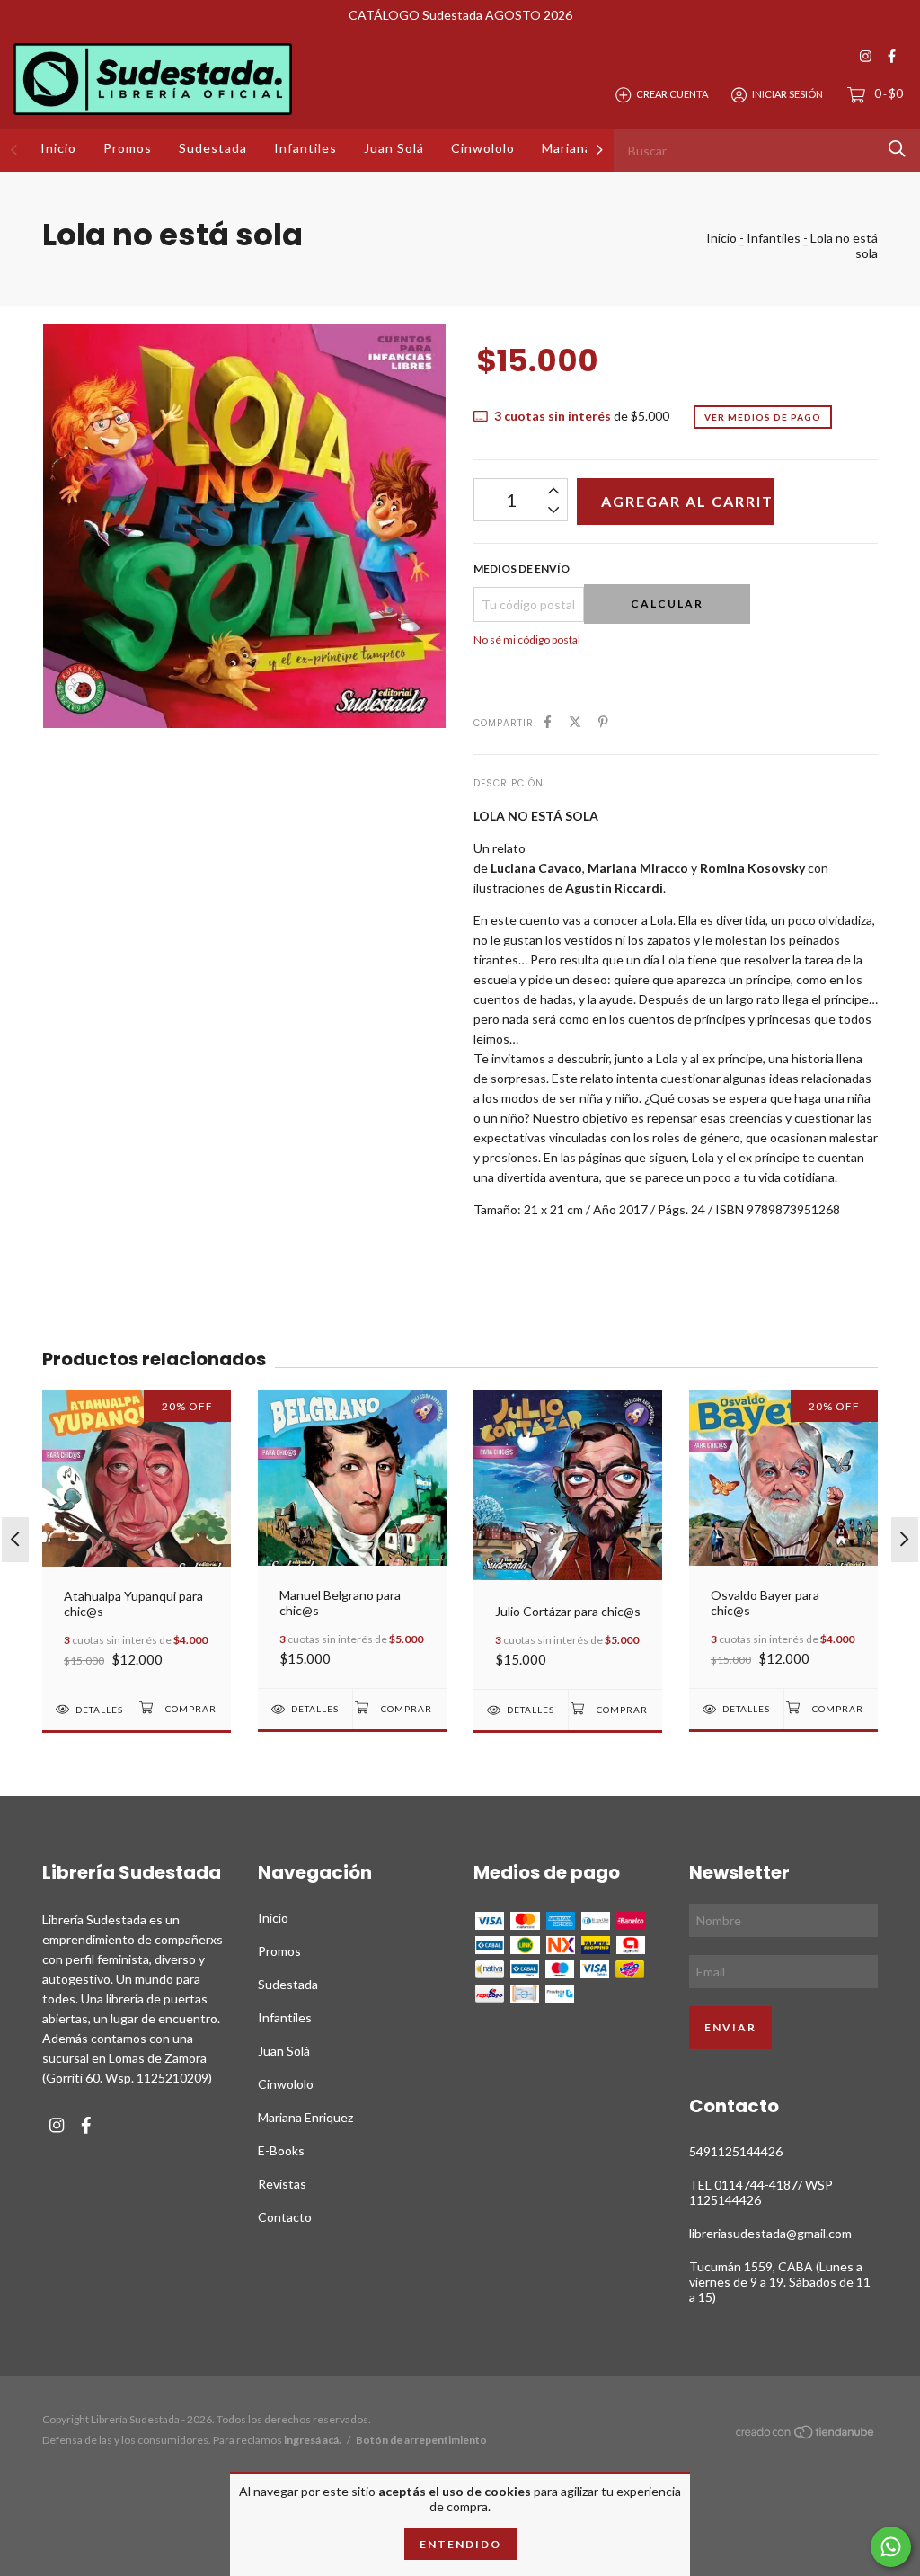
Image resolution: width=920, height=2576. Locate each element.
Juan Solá (394, 148)
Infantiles (305, 148)
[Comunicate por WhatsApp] (891, 2547)
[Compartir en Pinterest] (603, 721)
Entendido (460, 2544)
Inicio (58, 148)
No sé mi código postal (527, 640)
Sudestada (213, 148)
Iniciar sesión (787, 94)
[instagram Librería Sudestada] (866, 56)
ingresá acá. (313, 2440)
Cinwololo (483, 148)
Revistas (282, 2184)
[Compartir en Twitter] (575, 721)
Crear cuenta (672, 94)
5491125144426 (736, 2151)
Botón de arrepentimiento (421, 2440)
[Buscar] (897, 149)
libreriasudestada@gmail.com (770, 2233)
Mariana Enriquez (305, 2117)
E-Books (281, 2150)
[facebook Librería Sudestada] (892, 56)
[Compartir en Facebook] (548, 721)
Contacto (285, 2217)
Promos (128, 148)
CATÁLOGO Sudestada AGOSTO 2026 (460, 15)
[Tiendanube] (806, 2434)
